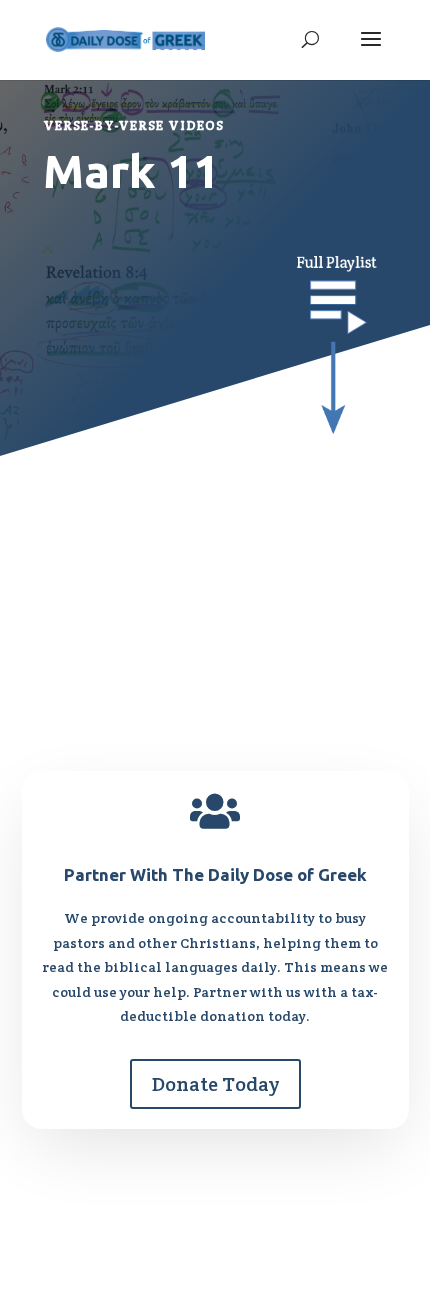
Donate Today (215, 1084)
